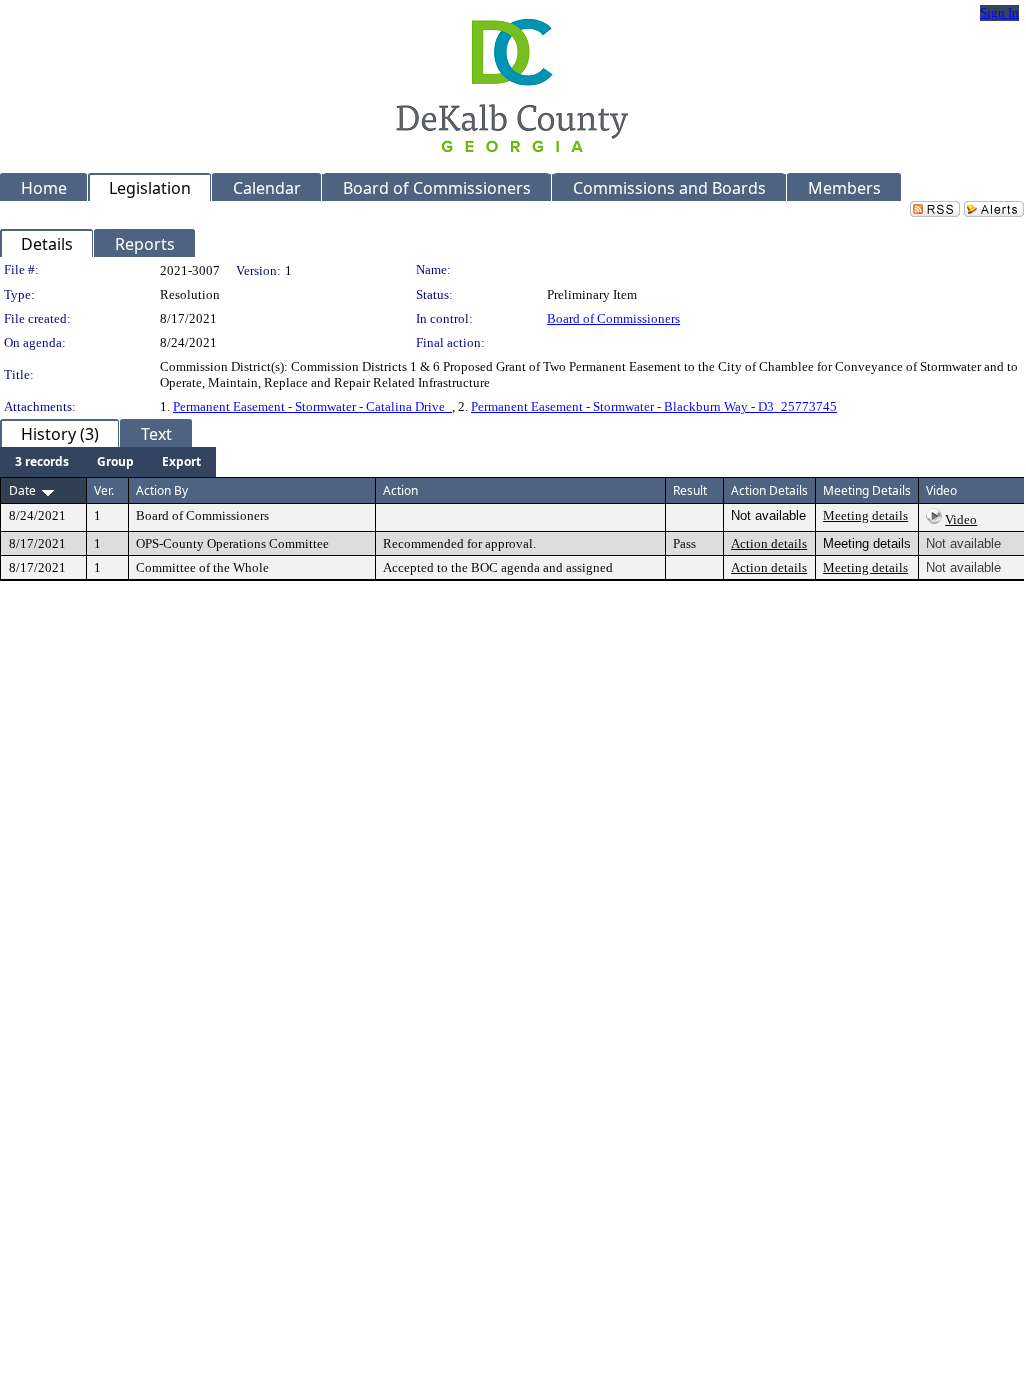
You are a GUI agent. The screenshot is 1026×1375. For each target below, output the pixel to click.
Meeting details (865, 515)
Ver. (104, 490)
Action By (162, 490)
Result (690, 490)
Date (22, 490)
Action (400, 490)
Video (961, 519)
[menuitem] (42, 462)
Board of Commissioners (613, 318)
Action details (769, 543)
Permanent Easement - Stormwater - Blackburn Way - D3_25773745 (654, 406)
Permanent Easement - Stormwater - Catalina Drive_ (312, 406)
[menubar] (108, 462)
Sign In (999, 12)
